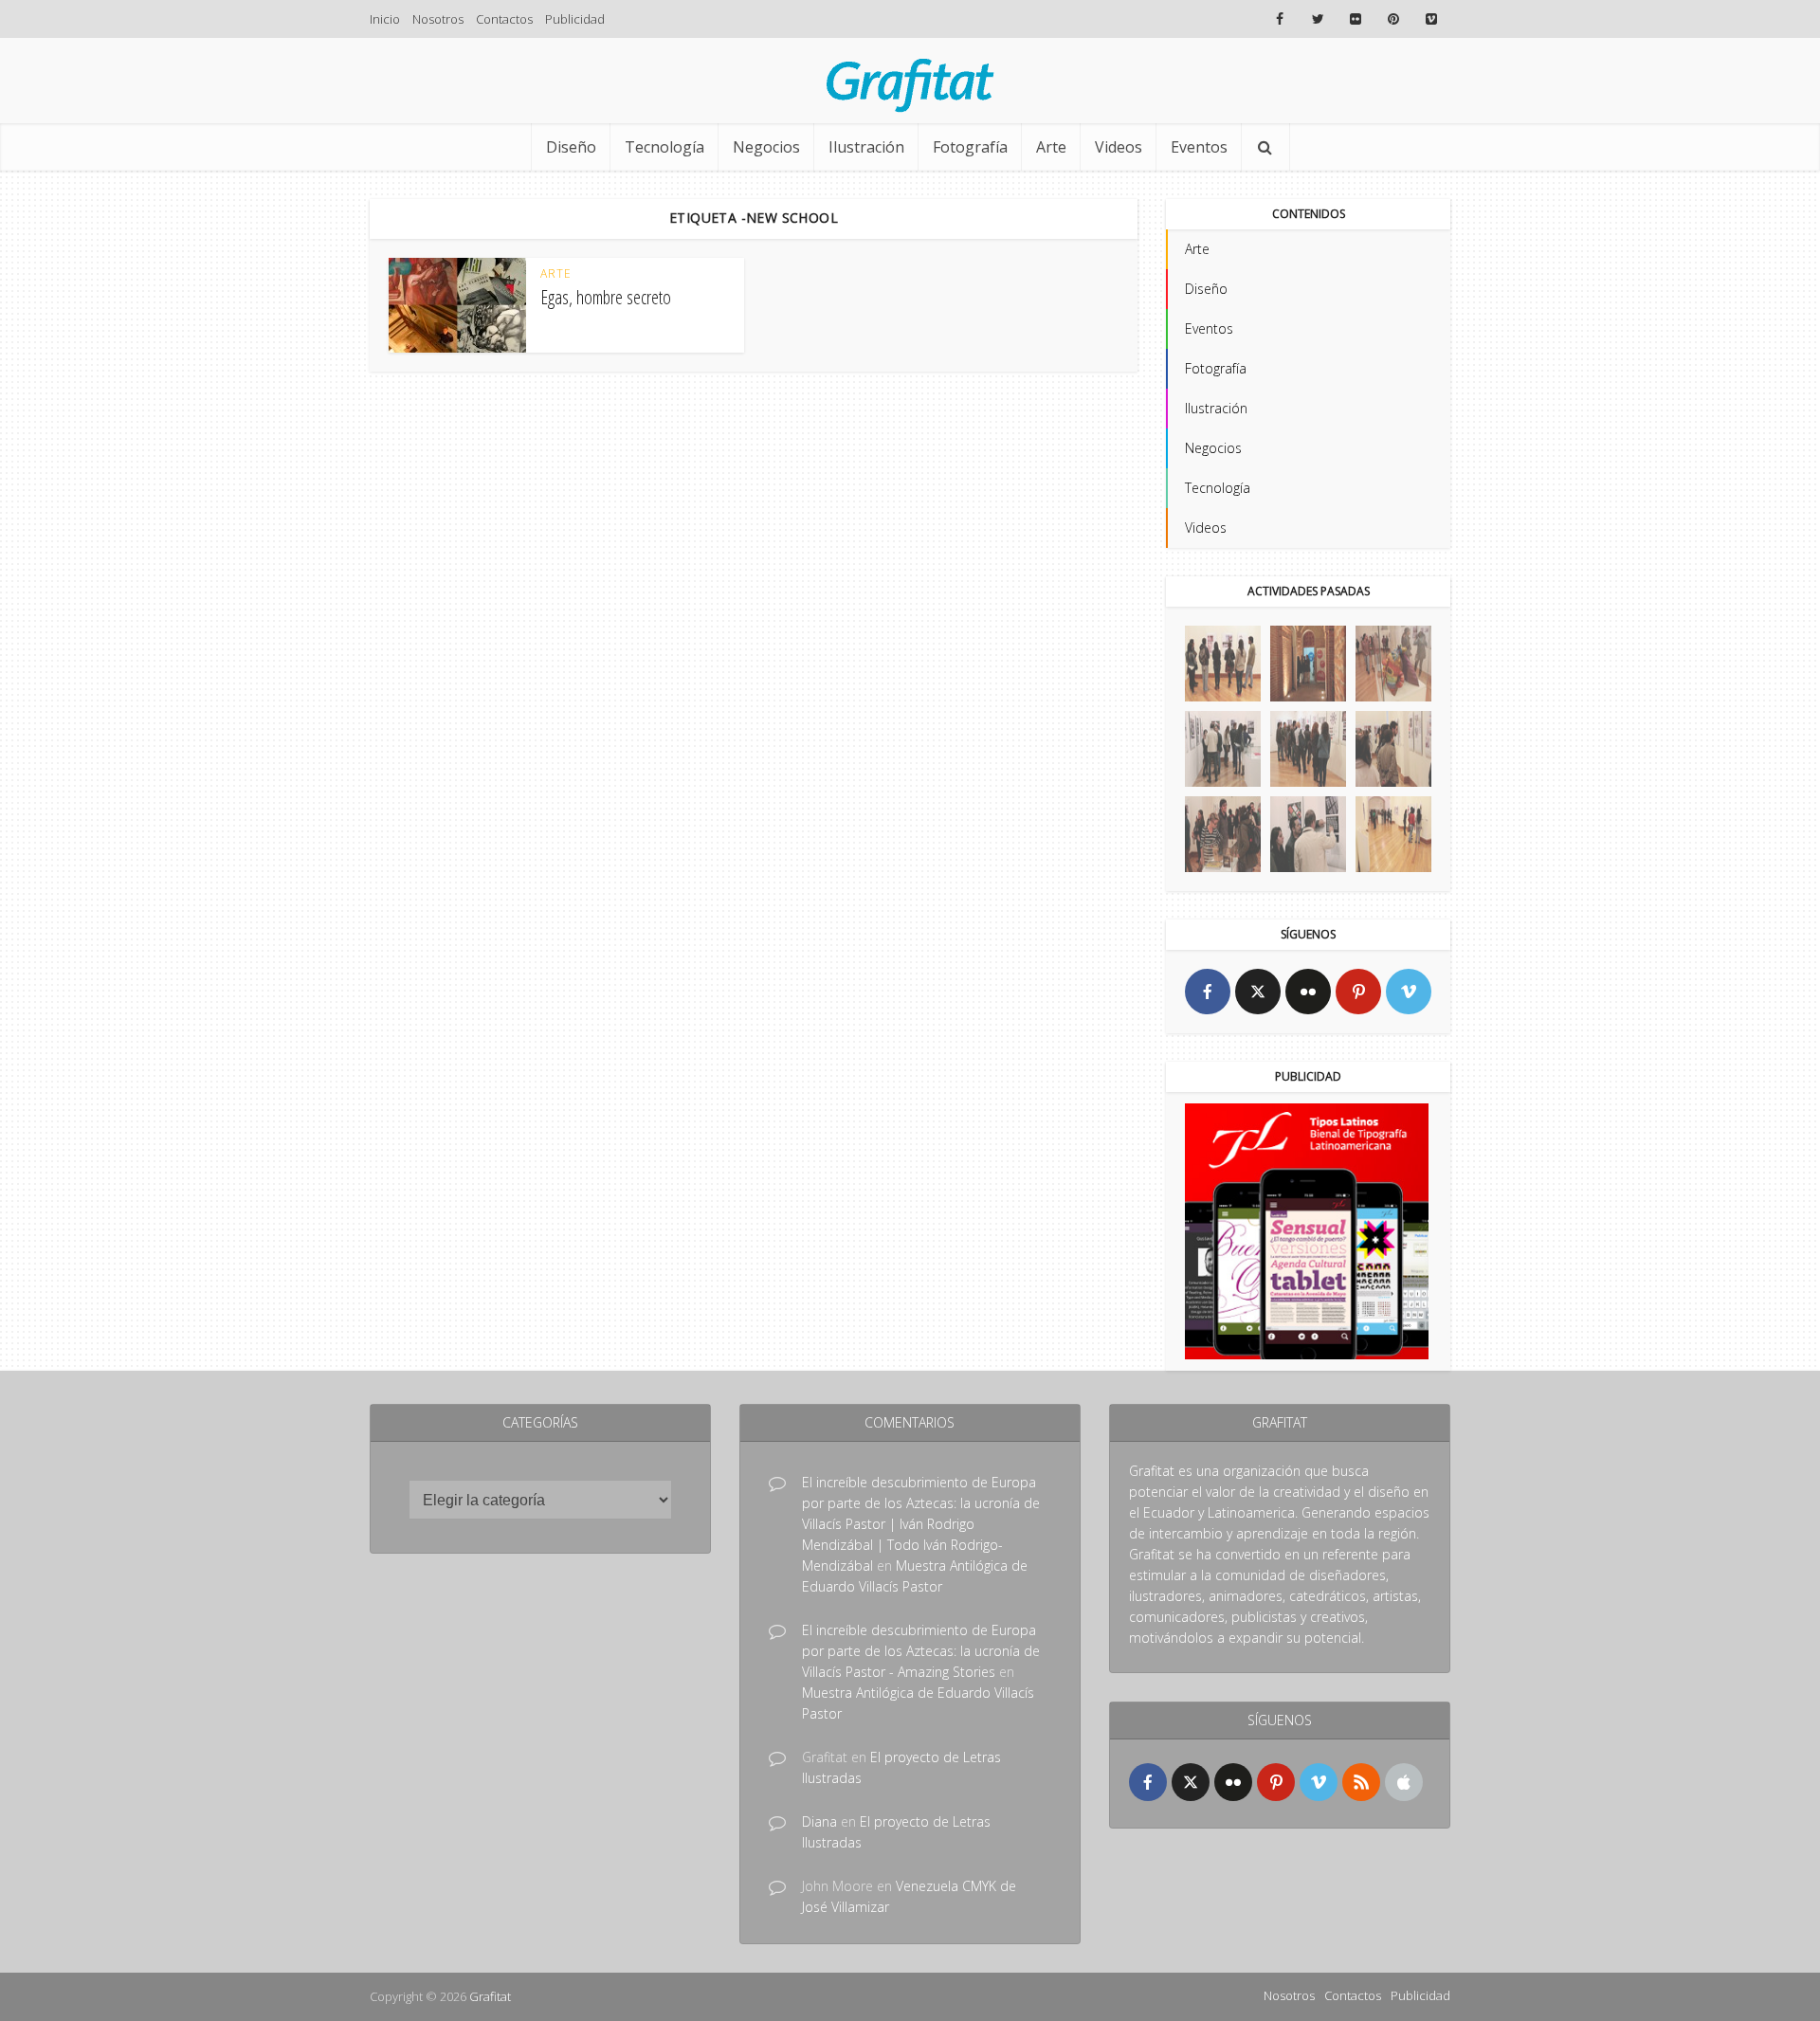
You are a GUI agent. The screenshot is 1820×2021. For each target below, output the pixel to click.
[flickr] (1308, 992)
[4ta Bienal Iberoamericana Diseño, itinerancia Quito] (1223, 664)
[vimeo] (1409, 992)
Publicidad (575, 19)
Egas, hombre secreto (606, 297)
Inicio (385, 19)
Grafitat (490, 1996)
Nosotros (438, 19)
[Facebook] (1208, 992)
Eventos (1199, 147)
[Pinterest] (1358, 992)
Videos (1119, 147)
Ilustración (866, 147)
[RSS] (1361, 1782)
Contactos (504, 19)
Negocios (766, 147)
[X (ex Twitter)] (1258, 992)
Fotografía (970, 147)
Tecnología (664, 147)
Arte (1051, 147)
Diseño (571, 147)
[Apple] (1404, 1782)
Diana (819, 1821)
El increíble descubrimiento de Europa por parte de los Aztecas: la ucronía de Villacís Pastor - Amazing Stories (921, 1651)
